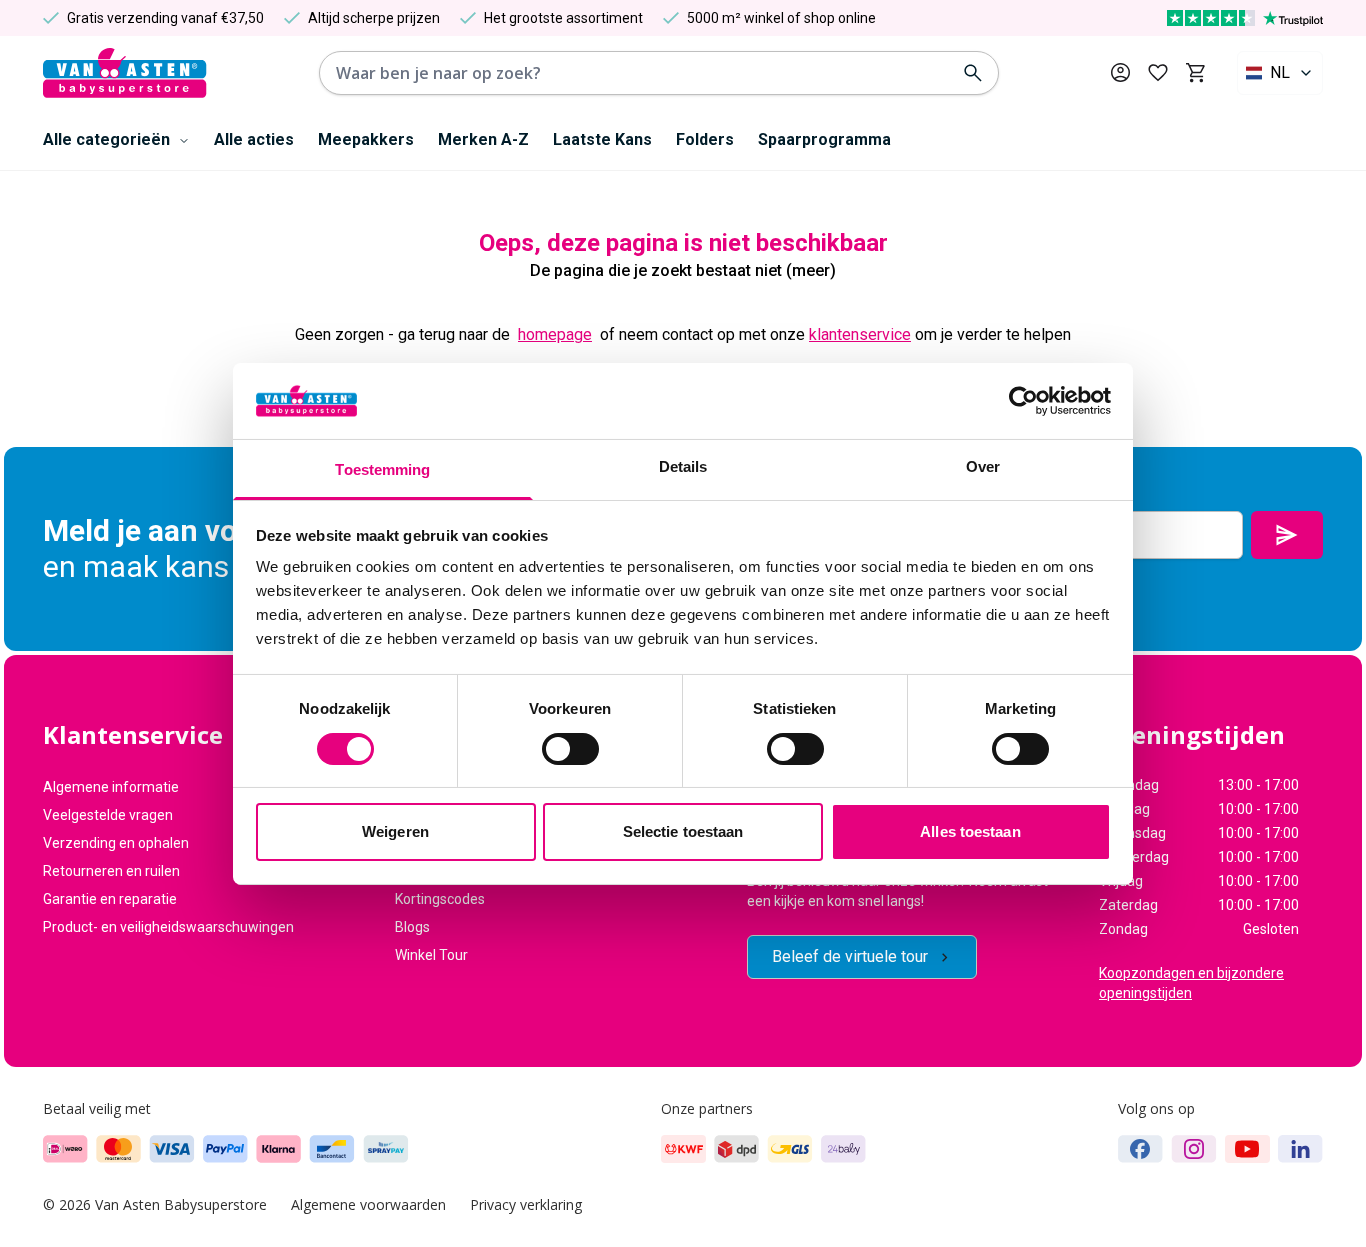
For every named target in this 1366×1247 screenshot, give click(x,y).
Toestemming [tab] (382, 469)
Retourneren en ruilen (111, 871)
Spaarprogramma (824, 139)
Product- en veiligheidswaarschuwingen (168, 927)
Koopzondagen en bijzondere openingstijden (1191, 983)
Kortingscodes (440, 899)
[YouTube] (1247, 1149)
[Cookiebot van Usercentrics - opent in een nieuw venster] (1023, 401)
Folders (705, 139)
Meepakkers (366, 139)
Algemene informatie (111, 787)
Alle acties (254, 139)
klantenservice (860, 334)
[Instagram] (1194, 1149)
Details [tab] (683, 466)
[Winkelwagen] (1195, 73)
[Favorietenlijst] (1158, 73)
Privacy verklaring (526, 1204)
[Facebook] (1140, 1149)
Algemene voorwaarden (368, 1204)
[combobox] (1280, 73)
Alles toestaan (970, 831)
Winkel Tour (431, 955)
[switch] (570, 749)
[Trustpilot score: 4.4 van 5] (1245, 18)
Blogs (412, 927)
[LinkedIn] (1300, 1149)
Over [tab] (983, 466)
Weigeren (395, 831)
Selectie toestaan (683, 831)
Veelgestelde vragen (108, 815)
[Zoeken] (973, 73)
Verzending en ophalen (116, 843)
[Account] (1120, 72)
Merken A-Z (483, 139)
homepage (555, 334)
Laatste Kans (602, 139)
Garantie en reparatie (110, 899)
